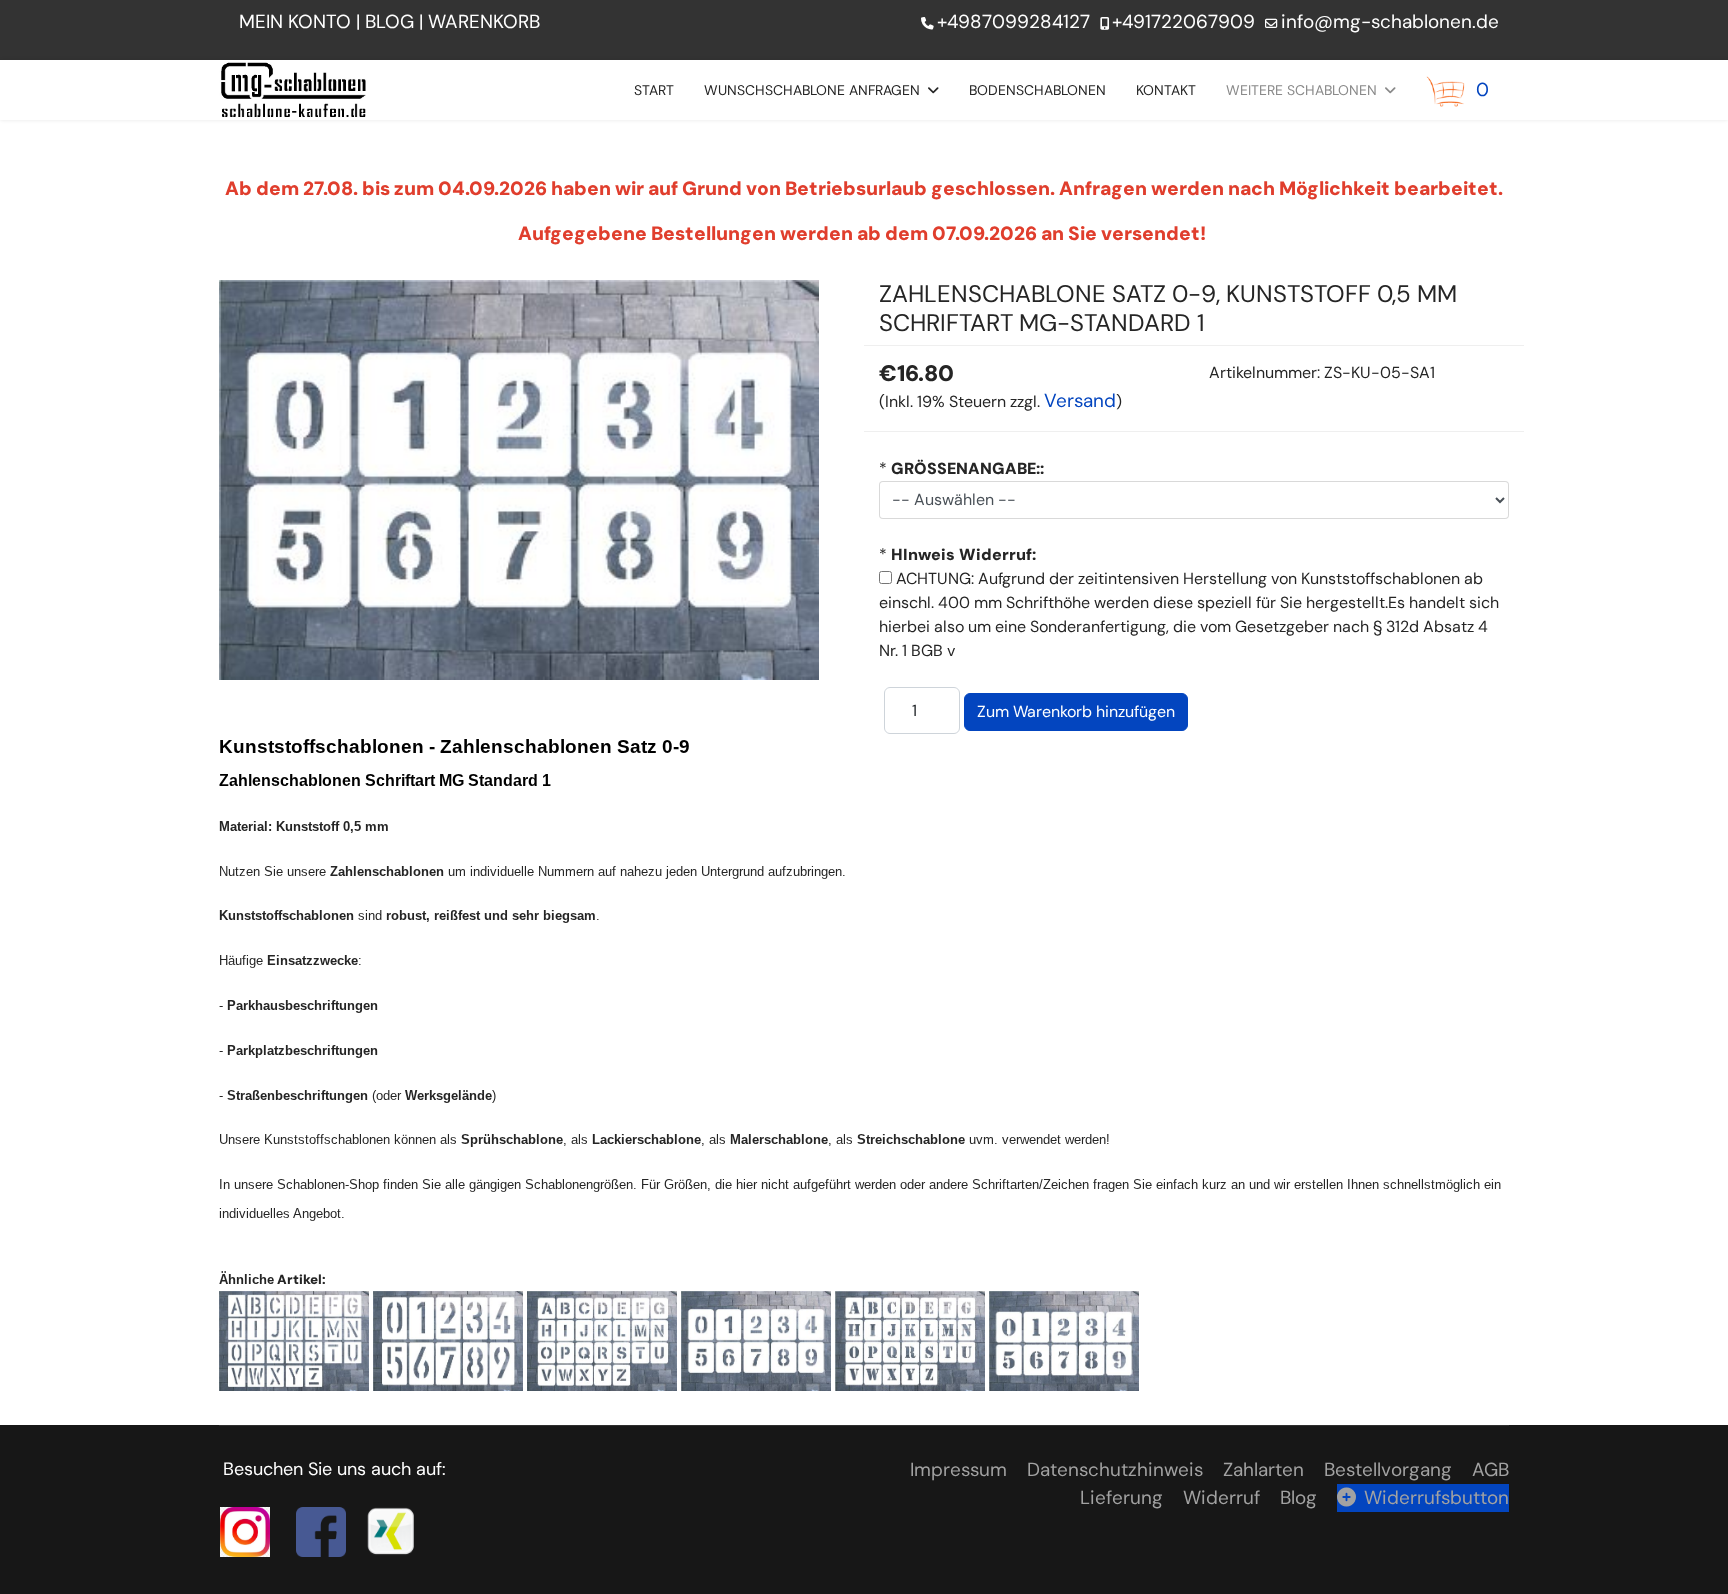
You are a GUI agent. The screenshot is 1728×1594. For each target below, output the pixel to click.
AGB (1490, 1469)
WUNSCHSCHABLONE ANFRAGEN (812, 90)
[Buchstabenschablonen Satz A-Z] (294, 1339)
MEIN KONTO (295, 21)
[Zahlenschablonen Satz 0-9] (448, 1339)
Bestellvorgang (1388, 1469)
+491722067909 (1183, 21)
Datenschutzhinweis (1115, 1469)
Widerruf (1221, 1497)
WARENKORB (486, 21)
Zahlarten (1263, 1469)
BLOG (389, 21)
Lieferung (1121, 1497)
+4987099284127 (1013, 21)
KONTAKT (1166, 90)
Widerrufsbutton (1436, 1497)
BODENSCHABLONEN (1037, 90)
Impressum (958, 1469)
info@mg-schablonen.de (1390, 21)
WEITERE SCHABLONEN (1301, 90)
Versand (1080, 400)
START (654, 90)
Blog (1298, 1497)
